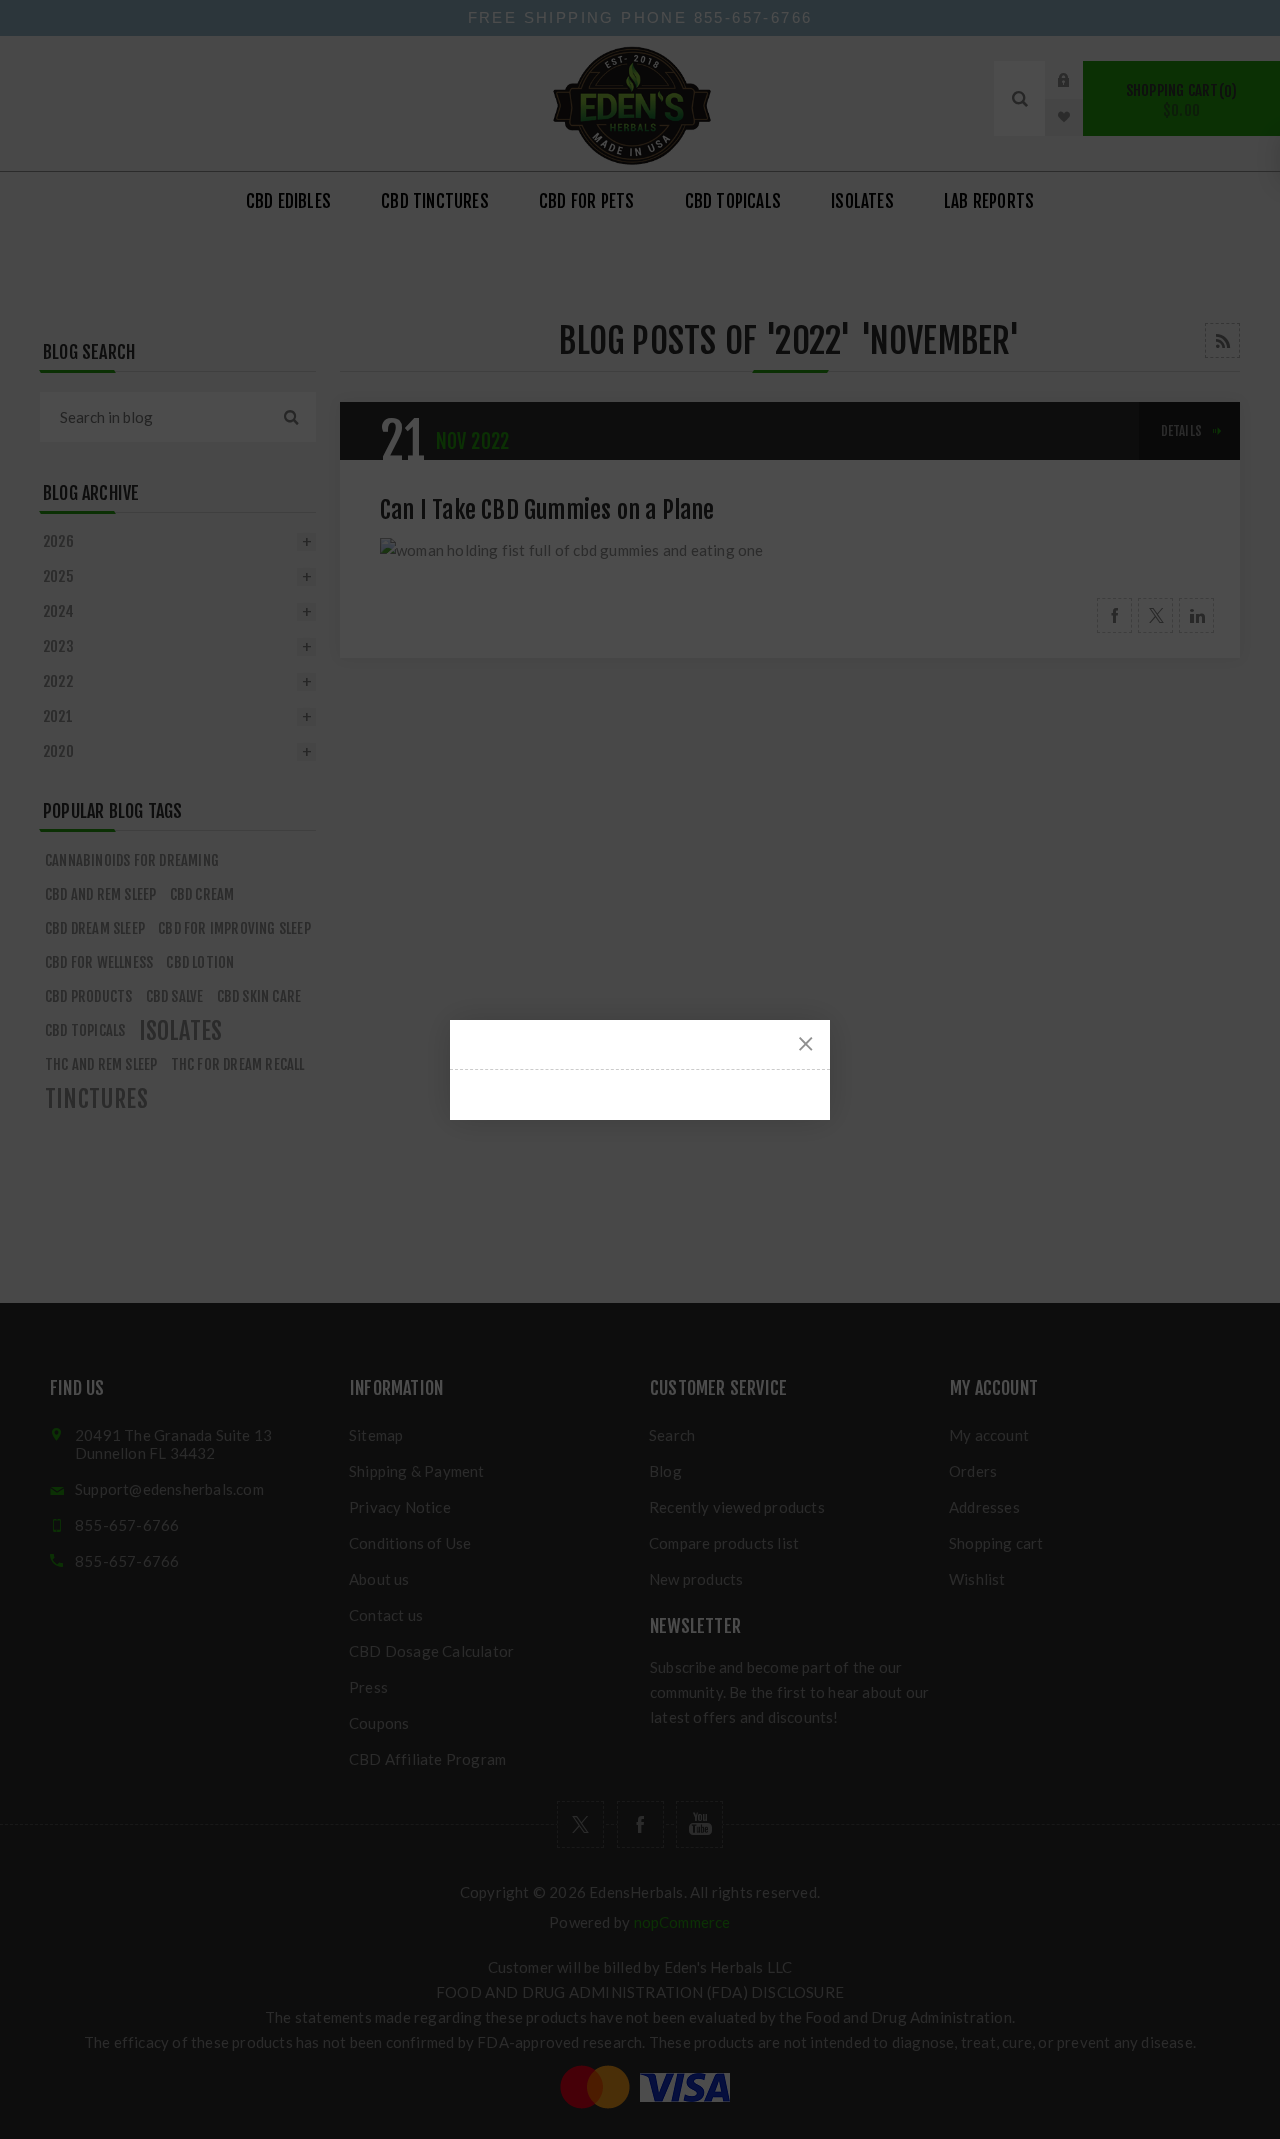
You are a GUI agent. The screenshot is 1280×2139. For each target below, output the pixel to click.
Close (806, 1044)
